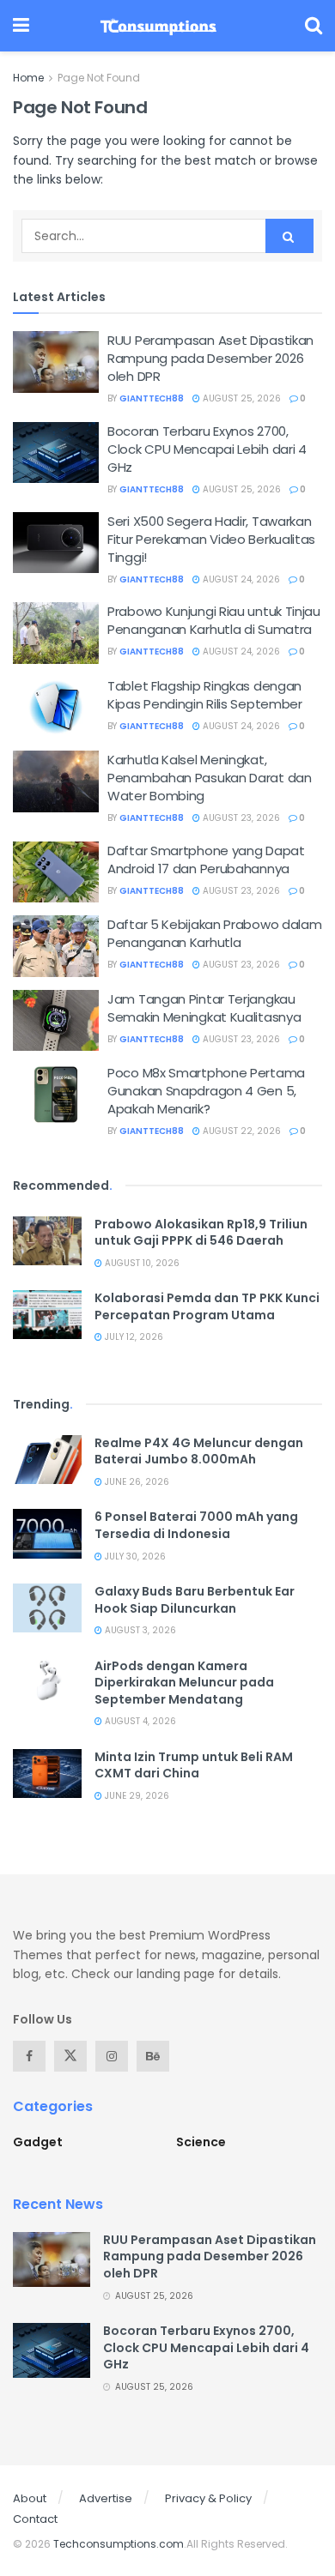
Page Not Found (99, 78)
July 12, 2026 (133, 1337)
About (30, 2498)
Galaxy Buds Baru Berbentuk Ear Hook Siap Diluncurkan (195, 1600)
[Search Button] (289, 236)
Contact (35, 2519)
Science (201, 2142)
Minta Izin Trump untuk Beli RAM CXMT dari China (194, 1765)
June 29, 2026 (136, 1796)
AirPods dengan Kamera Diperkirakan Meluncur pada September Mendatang (184, 1683)
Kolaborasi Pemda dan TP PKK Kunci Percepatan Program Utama (207, 1306)
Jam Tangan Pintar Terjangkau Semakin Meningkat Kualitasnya (204, 1008)
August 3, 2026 (139, 1630)
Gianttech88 (152, 398)
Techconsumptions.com (119, 2544)
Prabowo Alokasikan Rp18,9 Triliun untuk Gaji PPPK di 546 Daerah (201, 1233)
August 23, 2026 (240, 818)
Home (28, 78)
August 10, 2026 (141, 1263)
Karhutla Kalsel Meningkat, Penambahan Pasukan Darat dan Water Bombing (210, 778)
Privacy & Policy (208, 2498)
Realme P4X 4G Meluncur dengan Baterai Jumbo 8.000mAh (199, 1451)
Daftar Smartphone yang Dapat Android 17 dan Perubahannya (206, 860)
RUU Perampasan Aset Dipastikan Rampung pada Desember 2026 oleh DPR (210, 358)
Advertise (106, 2498)
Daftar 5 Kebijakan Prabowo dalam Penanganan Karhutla (214, 933)
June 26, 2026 (136, 1482)
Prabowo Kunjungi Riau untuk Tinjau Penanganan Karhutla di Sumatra (214, 620)
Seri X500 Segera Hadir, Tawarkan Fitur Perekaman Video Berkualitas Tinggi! (211, 539)
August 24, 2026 (240, 579)
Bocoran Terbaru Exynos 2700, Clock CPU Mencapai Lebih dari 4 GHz (207, 449)
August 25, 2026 (241, 398)
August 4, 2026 (139, 1721)
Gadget (38, 2142)
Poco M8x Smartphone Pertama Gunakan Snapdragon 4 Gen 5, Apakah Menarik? (206, 1091)
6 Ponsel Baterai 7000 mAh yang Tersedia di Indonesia (196, 1525)
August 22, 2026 (241, 1131)
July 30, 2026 (134, 1556)
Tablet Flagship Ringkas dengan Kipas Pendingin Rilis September (205, 695)
